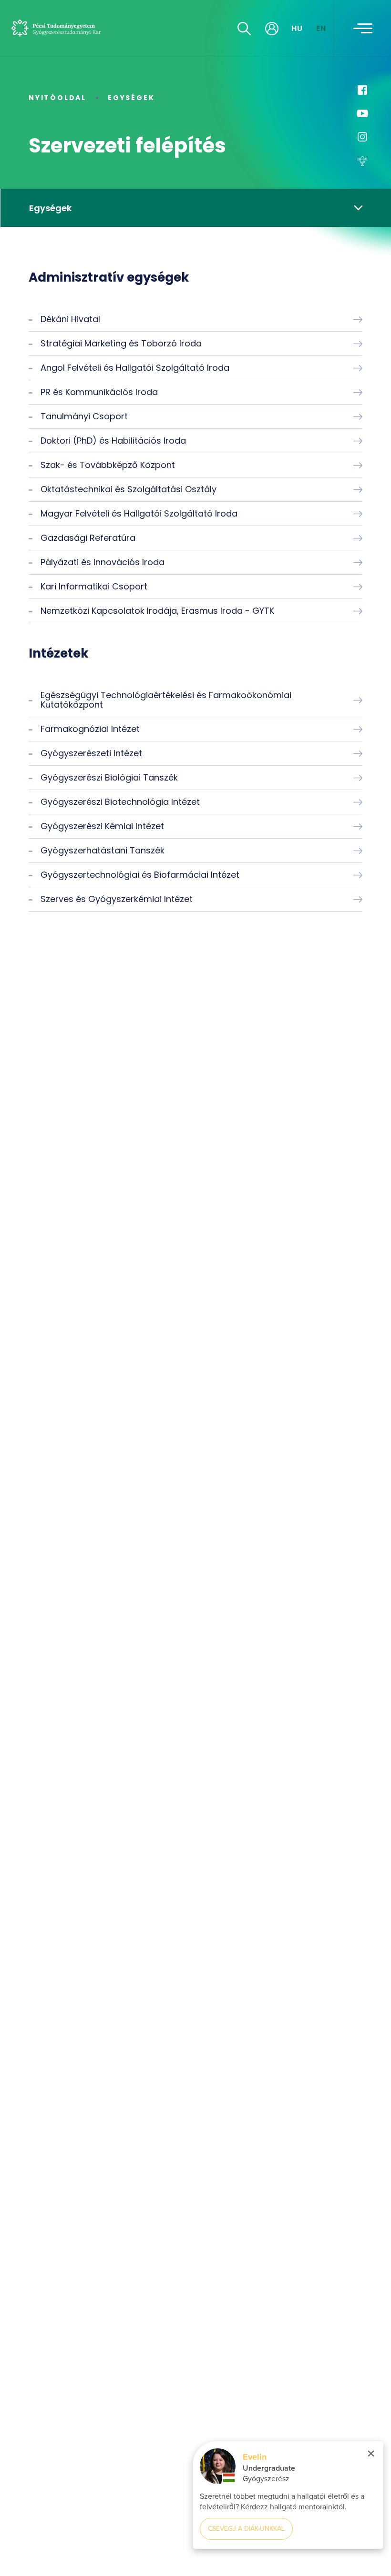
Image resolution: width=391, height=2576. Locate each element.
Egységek (131, 98)
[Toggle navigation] (363, 29)
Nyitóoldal (57, 98)
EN (321, 28)
